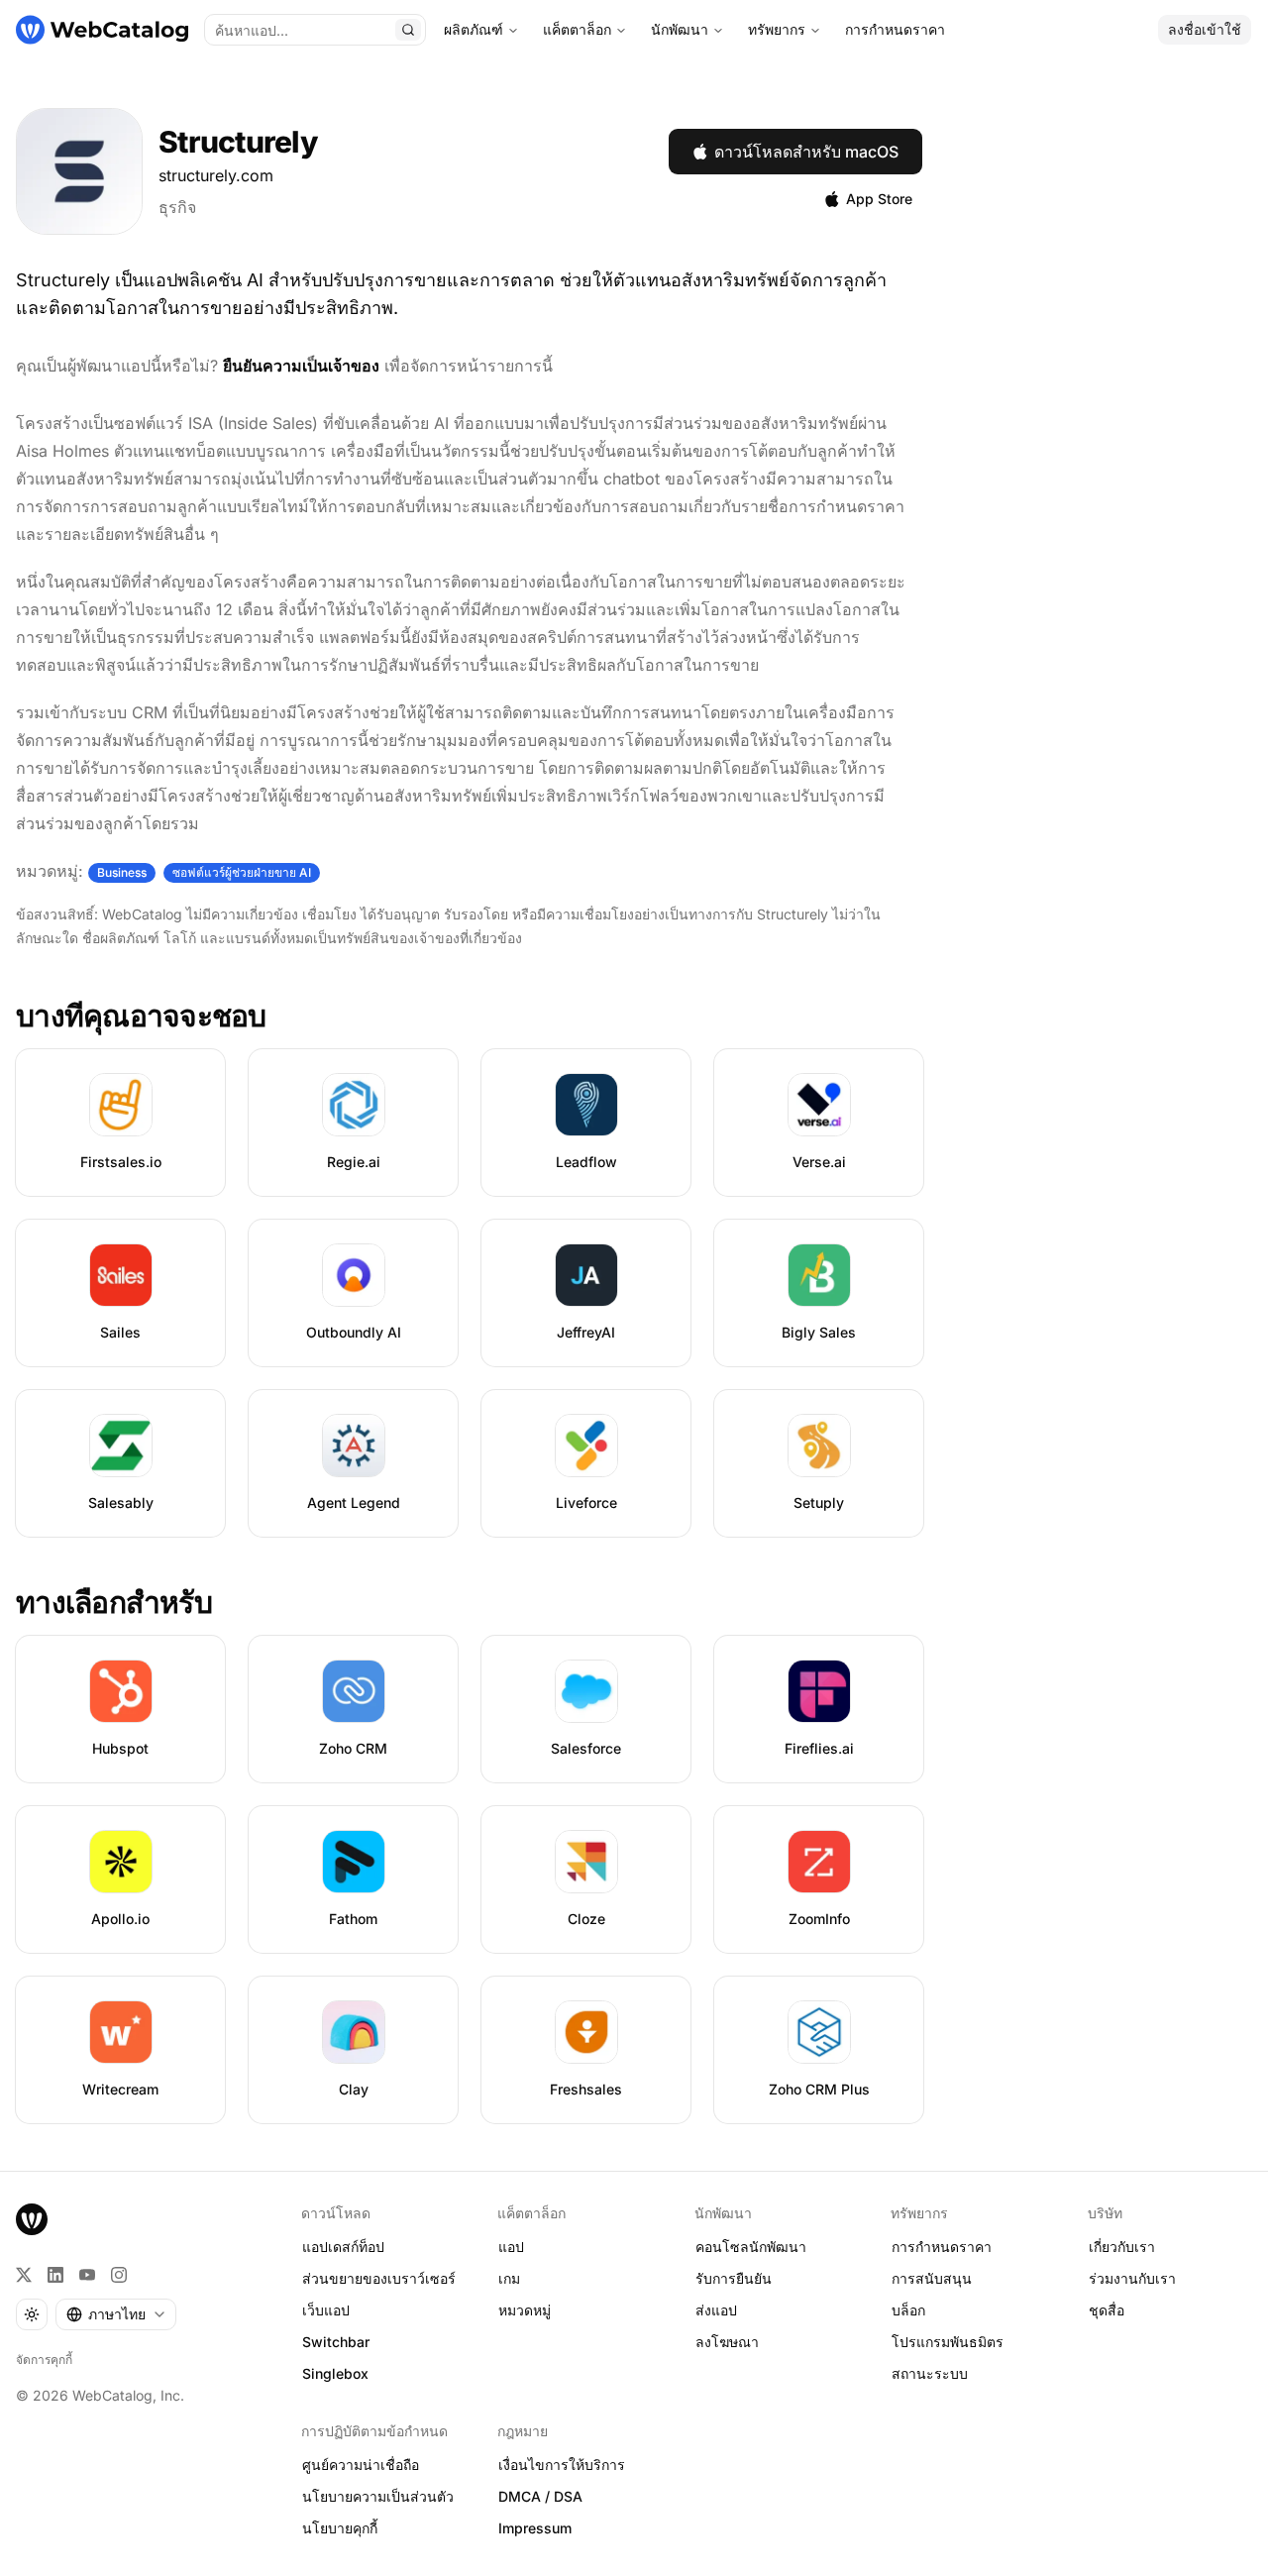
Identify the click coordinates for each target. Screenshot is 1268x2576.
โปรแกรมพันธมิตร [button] (948, 2342)
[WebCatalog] (32, 2219)
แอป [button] (511, 2247)
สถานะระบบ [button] (930, 2373)
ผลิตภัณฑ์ (474, 29)
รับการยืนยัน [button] (734, 2278)
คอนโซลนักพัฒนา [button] (751, 2247)
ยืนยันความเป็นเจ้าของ (301, 366)
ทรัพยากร (777, 29)
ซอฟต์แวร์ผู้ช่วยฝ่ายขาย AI (242, 872)
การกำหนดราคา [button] (942, 2247)
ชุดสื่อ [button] (1107, 2310)
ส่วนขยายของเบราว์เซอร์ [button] (379, 2278)
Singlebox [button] (335, 2373)
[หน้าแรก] (102, 30)
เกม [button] (509, 2278)
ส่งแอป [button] (716, 2310)
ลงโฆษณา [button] (727, 2342)
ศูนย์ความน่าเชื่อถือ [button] (361, 2465)
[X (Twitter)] (24, 2275)
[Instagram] (119, 2275)
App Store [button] (879, 199)
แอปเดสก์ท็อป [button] (343, 2247)
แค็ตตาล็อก (577, 29)
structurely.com (216, 175)
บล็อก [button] (908, 2310)
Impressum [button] (535, 2528)
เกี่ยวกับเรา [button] (1122, 2247)
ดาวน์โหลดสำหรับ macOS (806, 152)
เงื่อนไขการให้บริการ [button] (562, 2465)
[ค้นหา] (408, 30)
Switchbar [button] (336, 2342)
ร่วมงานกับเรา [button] (1132, 2278)
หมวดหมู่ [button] (525, 2310)
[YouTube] (87, 2275)
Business (122, 872)
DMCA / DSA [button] (540, 2496)
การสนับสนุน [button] (932, 2278)
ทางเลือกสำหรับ (114, 1602)
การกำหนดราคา (895, 29)
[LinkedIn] (55, 2275)
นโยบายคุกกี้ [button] (340, 2528)
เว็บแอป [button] (326, 2310)
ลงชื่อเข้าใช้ (1205, 29)
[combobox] (116, 2314)
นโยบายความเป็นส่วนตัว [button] (378, 2496)
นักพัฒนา (680, 29)
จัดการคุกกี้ (44, 2360)
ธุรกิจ (177, 207)
